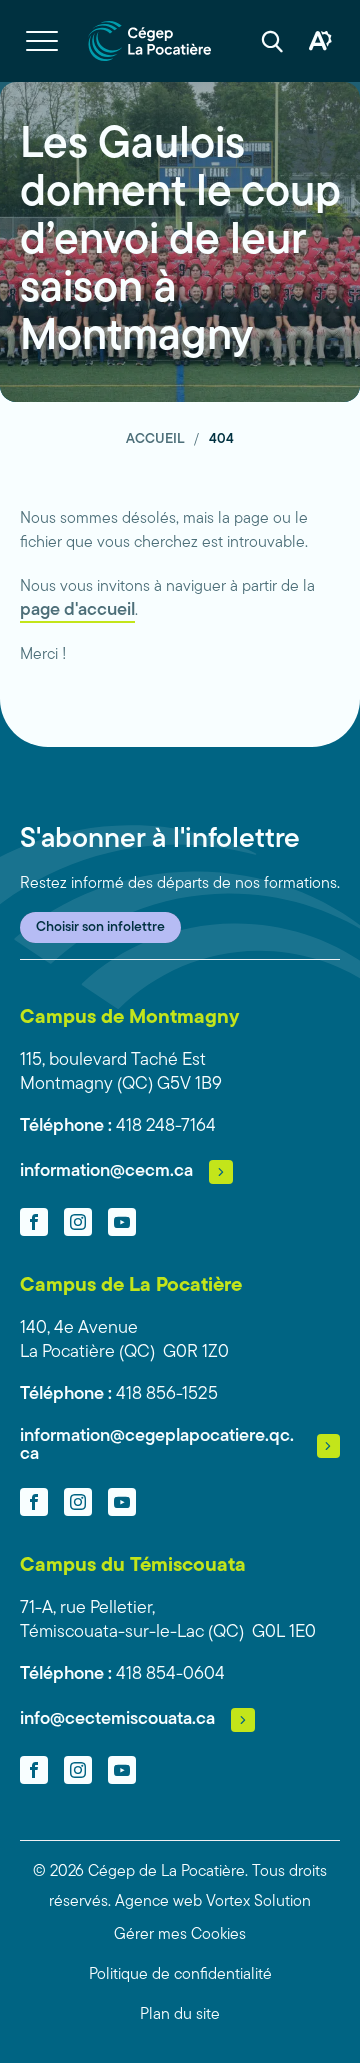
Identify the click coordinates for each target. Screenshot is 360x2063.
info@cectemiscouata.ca (117, 1720)
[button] (42, 41)
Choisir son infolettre (100, 927)
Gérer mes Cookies (180, 1935)
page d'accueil (77, 611)
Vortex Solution (258, 1902)
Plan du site (180, 2015)
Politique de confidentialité (180, 1975)
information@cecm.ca (106, 1172)
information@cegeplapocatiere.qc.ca (157, 1446)
